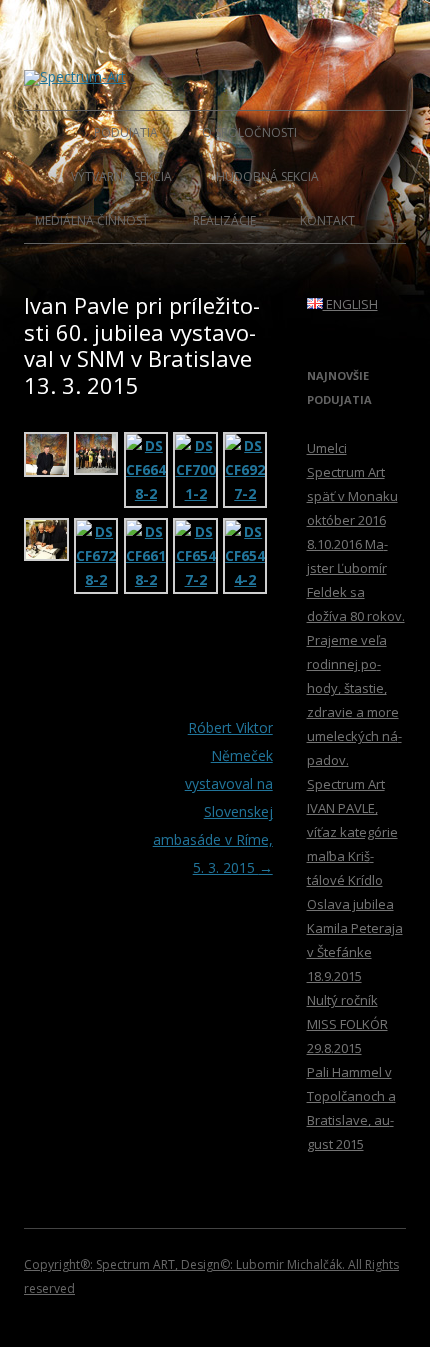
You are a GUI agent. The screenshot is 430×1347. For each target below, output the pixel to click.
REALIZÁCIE (224, 220)
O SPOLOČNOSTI (249, 132)
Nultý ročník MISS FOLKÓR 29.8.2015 (347, 1024)
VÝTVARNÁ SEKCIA (121, 176)
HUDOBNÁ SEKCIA (267, 176)
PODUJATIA (126, 132)
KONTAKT (327, 220)
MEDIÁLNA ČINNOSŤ (92, 220)
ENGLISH (350, 304)
